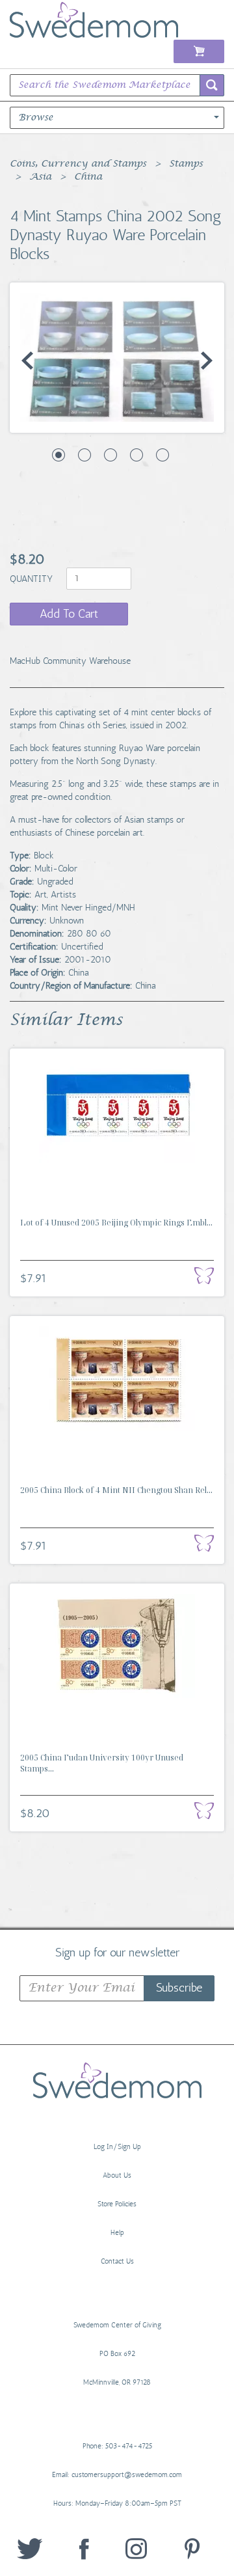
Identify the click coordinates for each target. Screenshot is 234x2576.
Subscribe (179, 1988)
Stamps (186, 164)
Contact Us (117, 2261)
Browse (36, 118)
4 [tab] (136, 455)
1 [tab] (58, 455)
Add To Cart (69, 614)
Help (117, 2233)
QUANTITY (32, 578)
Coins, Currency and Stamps (78, 164)
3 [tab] (110, 455)
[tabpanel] (117, 357)
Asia (40, 177)
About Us (117, 2175)
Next (207, 361)
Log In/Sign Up (117, 2147)
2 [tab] (84, 455)
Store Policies (117, 2204)
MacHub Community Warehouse (70, 661)
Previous (27, 361)
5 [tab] (162, 455)
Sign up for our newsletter (117, 1952)
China (88, 177)
